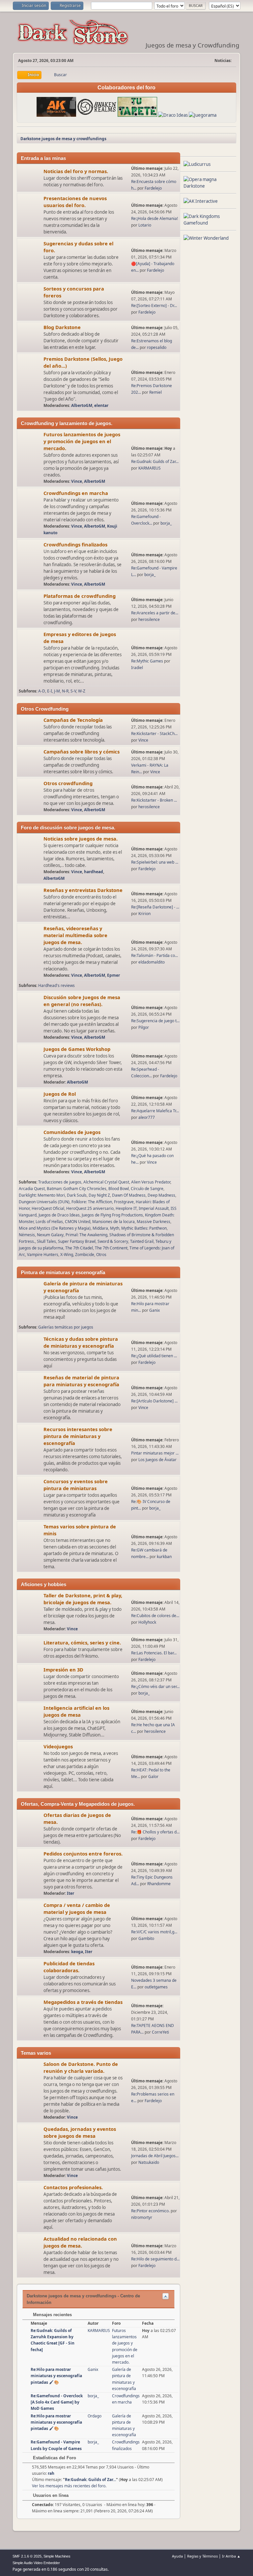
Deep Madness (161, 1195)
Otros (101, 1255)
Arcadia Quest (32, 1189)
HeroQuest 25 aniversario (90, 1208)
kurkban (164, 1557)
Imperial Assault (154, 1208)
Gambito (146, 1938)
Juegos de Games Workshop (77, 1049)
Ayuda (177, 2556)
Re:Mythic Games (147, 661)
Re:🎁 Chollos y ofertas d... (155, 1832)
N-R (65, 691)
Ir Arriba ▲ (231, 2556)
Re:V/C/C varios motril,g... (154, 1932)
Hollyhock (147, 1622)
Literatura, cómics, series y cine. (82, 1642)
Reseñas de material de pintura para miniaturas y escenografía (81, 1381)
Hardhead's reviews (56, 985)
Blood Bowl (119, 1189)
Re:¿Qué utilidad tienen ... (154, 1356)
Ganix (155, 1310)
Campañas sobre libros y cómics (82, 751)
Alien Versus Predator (151, 1182)
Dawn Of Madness (129, 1195)
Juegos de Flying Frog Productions (112, 1215)
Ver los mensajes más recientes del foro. (69, 2486)
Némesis (27, 1235)
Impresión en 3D (63, 1670)
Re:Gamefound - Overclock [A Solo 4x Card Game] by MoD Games (57, 2402)
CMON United (78, 1222)
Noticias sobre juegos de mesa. (81, 839)
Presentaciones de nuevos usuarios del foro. (75, 202)
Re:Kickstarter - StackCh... (154, 734)
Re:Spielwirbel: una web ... (155, 862)
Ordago (95, 2416)
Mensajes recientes (52, 2315)
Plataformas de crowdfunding (80, 596)
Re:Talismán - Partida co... (155, 955)
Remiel (155, 392)
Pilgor (144, 1027)
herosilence (149, 619)
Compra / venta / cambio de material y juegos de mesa (77, 1908)
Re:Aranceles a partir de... (155, 613)
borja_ (166, 523)
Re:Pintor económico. (151, 2211)
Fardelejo (153, 188)
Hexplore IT (126, 1208)
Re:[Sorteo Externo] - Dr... (154, 306)
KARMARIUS (150, 468)
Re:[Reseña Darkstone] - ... (155, 907)
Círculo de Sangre (147, 1189)
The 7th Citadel (79, 1248)
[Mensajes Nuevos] (30, 178)
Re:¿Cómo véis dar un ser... (155, 1687)
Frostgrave (124, 1202)
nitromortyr (142, 2217)
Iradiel (137, 668)
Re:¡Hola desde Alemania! (155, 218)
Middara (100, 1228)
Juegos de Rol (60, 1094)
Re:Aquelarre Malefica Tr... (155, 1111)
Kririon (144, 914)
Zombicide (85, 1255)
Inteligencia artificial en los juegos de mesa (76, 1711)
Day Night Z (99, 1195)
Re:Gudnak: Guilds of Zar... (155, 461)
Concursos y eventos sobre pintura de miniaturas (76, 1485)
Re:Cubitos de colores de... (155, 1616)
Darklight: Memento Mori (42, 1195)
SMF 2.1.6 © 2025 (27, 2556)
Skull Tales (46, 1241)
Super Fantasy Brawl (77, 1241)
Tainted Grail (142, 1241)
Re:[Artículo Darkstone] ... (154, 1401)
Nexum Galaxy (50, 1235)
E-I (50, 691)
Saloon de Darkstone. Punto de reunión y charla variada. (81, 2067)
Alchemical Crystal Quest (106, 1182)
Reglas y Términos (202, 2556)
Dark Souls (77, 1195)
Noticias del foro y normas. (76, 171)
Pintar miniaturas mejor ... (155, 1453)
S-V (73, 691)
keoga (77, 1952)
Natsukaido (149, 2162)
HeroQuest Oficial (48, 1208)
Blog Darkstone (62, 327)
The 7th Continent (111, 1248)
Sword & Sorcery (113, 1241)
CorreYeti (160, 2032)
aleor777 (147, 1117)
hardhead (94, 872)
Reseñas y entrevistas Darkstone (83, 890)
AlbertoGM (82, 405)
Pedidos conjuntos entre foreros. (83, 1854)
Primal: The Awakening (86, 1235)
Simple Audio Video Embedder (36, 2563)
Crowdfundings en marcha (76, 493)
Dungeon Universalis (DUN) (44, 1202)
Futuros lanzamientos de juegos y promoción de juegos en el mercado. (82, 441)
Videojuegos (58, 1746)
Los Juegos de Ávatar (157, 1460)
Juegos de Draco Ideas (59, 1215)
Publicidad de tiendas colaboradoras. (69, 1967)
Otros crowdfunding (68, 783)
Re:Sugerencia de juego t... (155, 1021)
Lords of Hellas (49, 1222)
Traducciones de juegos (60, 1182)
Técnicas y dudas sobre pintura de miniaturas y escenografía (81, 1342)
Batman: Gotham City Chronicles (77, 1189)
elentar (101, 405)
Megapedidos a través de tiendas (83, 2002)
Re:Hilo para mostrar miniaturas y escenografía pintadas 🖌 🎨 (56, 2376)
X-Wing (67, 1255)
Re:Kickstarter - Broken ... (154, 800)
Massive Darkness (154, 1222)
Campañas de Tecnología (73, 720)
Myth (115, 1228)
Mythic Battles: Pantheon (144, 1228)
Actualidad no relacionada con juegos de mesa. (80, 2242)
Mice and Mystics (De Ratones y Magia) (55, 1228)
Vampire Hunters (43, 1255)
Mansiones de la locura (113, 1222)
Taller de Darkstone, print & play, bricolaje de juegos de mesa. (83, 1599)
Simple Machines (57, 2556)
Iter (70, 1893)
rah (51, 2473)
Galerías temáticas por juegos (66, 1327)
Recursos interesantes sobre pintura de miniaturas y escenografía (78, 1436)
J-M (57, 691)
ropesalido (157, 347)
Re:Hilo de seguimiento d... (155, 2259)
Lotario (145, 225)
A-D (42, 691)
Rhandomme (159, 1884)
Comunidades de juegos (72, 1132)
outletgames (156, 1987)
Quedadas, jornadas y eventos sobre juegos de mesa (80, 2132)
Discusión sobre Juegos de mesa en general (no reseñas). (82, 1001)
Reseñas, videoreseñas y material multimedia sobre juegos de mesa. (75, 935)
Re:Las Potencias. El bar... (154, 1653)
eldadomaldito (152, 962)
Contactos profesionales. (73, 2187)
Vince (77, 481)
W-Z (82, 691)
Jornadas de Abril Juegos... (155, 2156)
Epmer (113, 975)
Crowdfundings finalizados (75, 544)
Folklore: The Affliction (92, 1202)
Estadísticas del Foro (54, 2458)
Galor (153, 1777)
